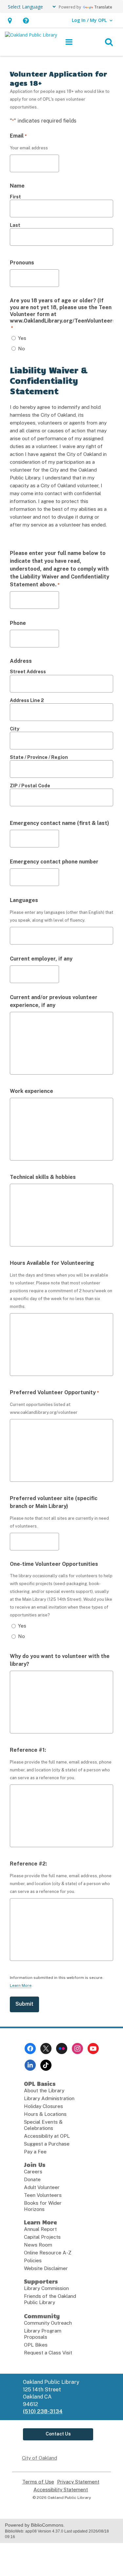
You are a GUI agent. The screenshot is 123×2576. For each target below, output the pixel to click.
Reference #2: (28, 1864)
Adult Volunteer (42, 2187)
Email (18, 136)
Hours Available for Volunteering (52, 1263)
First (15, 197)
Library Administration (49, 2098)
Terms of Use (38, 2482)
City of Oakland (40, 2458)
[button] (10, 20)
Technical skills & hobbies (43, 1177)
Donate (32, 2179)
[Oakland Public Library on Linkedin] (30, 2065)
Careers (33, 2172)
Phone (18, 623)
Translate (103, 7)
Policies (33, 2260)
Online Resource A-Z (48, 2253)
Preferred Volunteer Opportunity (54, 1392)
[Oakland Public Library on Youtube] (93, 2049)
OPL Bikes (36, 2345)
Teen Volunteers (43, 2195)
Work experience (31, 1091)
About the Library (44, 2091)
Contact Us (58, 2434)
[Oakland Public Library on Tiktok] (46, 2065)
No (21, 349)
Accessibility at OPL (47, 2136)
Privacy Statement (78, 2482)
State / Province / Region (39, 757)
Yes (22, 338)
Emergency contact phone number (54, 862)
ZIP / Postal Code (30, 786)
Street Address (28, 672)
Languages (24, 900)
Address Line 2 (27, 700)
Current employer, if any (41, 959)
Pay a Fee (35, 2152)
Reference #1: (28, 1750)
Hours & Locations (45, 2114)
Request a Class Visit (48, 2353)
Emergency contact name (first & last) (60, 823)
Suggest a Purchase (47, 2144)
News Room (38, 2245)
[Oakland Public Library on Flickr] (62, 2049)
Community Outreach (48, 2323)
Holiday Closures (43, 2106)
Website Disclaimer (46, 2268)
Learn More (21, 1986)
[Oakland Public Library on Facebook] (30, 2049)
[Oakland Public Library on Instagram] (77, 2049)
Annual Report (40, 2229)
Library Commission (46, 2288)
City (15, 729)
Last (15, 225)
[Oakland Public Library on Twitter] (46, 2049)
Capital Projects (42, 2237)
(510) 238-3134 (43, 2411)
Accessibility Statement (61, 2490)
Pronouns (22, 263)
